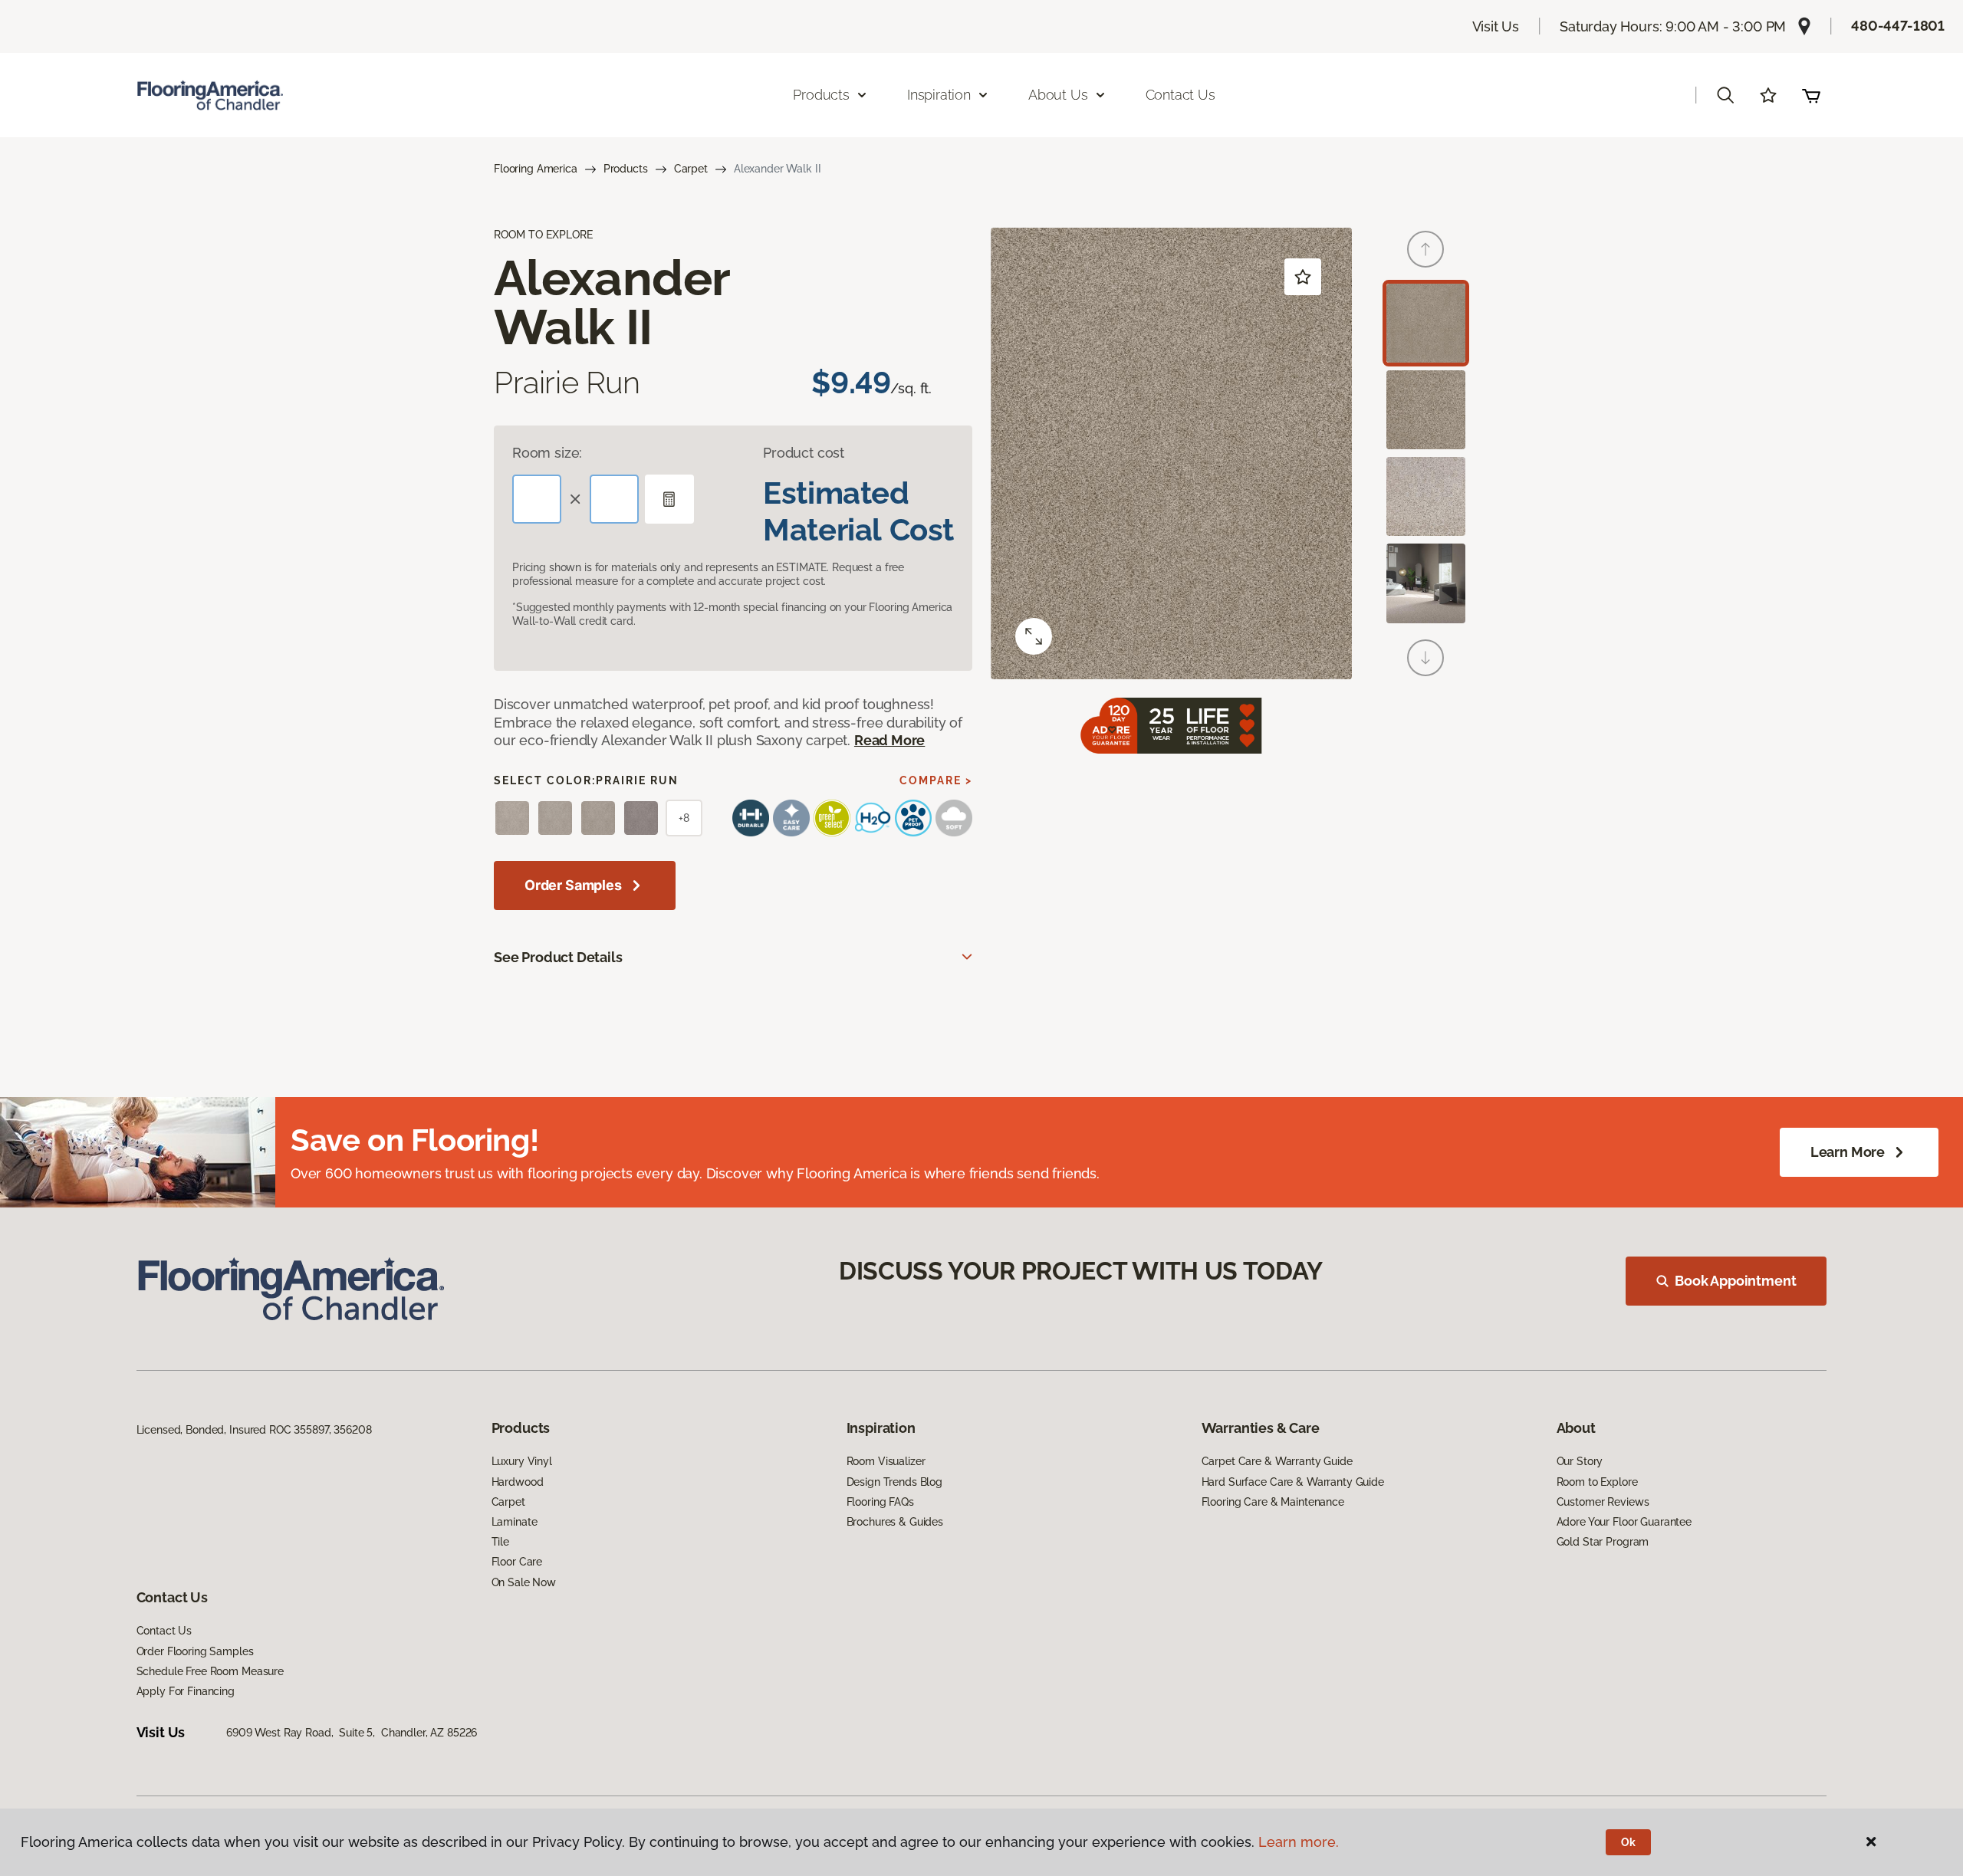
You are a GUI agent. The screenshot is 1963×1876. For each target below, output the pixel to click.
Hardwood (518, 1482)
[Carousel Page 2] (1426, 410)
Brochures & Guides (895, 1522)
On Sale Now (524, 1582)
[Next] (1425, 658)
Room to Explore (1597, 1482)
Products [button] (821, 95)
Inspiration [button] (939, 95)
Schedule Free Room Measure (210, 1671)
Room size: (547, 453)
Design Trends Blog (894, 1482)
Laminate (515, 1522)
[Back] (1425, 249)
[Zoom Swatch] (1034, 636)
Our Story (1580, 1461)
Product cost (804, 453)
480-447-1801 (1898, 26)
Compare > (936, 780)
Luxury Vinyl (522, 1461)
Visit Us (1496, 26)
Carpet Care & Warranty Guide (1277, 1461)
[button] (1725, 95)
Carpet (691, 169)
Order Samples (573, 885)
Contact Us (1180, 95)
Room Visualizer (886, 1461)
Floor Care (517, 1562)
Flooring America (536, 169)
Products (626, 169)
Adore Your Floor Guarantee (1624, 1522)
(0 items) (1811, 95)
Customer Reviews (1603, 1502)
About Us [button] (1058, 95)
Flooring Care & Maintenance (1273, 1502)
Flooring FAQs (880, 1502)
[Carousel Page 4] (1426, 583)
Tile (500, 1542)
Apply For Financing (186, 1691)
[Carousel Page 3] (1426, 496)
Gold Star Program (1603, 1542)
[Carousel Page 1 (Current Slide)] (1426, 323)
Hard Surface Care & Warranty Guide (1293, 1482)
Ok (1628, 1842)
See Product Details (558, 957)
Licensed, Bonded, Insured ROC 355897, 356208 (254, 1430)
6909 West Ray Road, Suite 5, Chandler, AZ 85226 (352, 1733)
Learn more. (1299, 1842)
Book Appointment (1735, 1281)
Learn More (1848, 1152)
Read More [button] (889, 740)
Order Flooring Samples (195, 1651)
